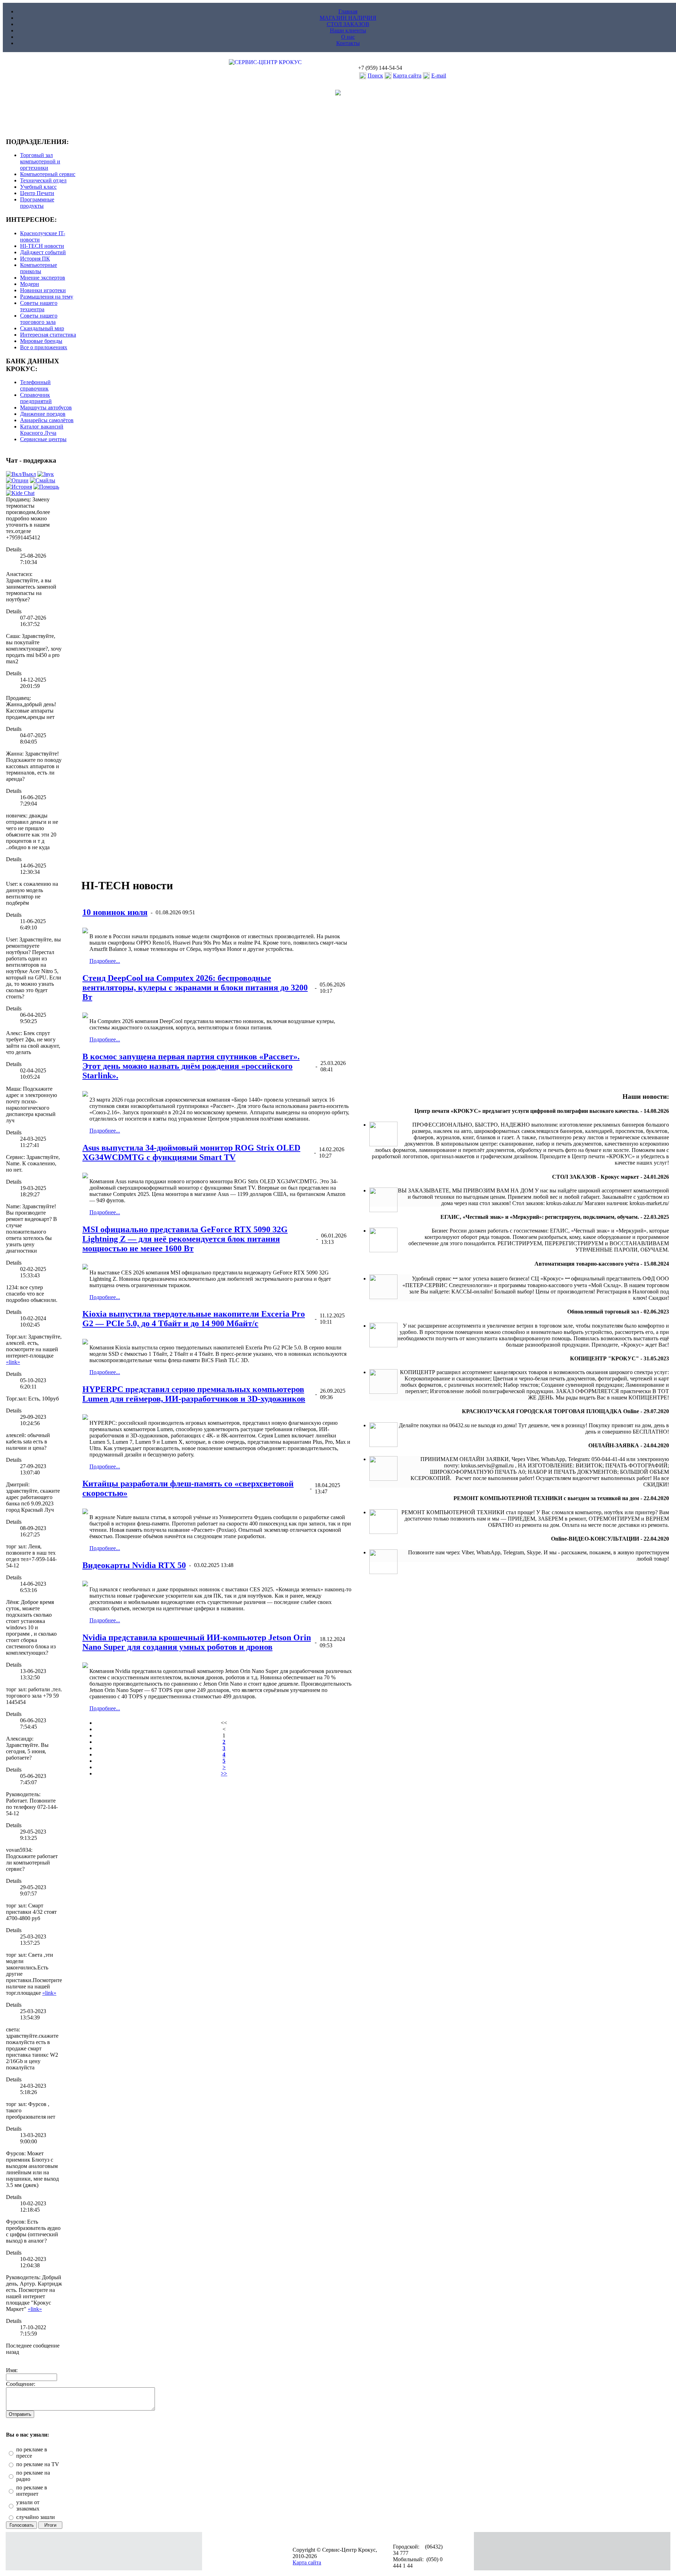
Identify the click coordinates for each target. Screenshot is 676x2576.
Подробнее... (105, 961)
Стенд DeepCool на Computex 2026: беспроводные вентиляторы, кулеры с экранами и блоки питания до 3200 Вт (195, 988)
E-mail (439, 76)
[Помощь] (46, 487)
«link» (13, 1362)
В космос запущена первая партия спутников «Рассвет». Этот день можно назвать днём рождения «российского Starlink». (191, 1066)
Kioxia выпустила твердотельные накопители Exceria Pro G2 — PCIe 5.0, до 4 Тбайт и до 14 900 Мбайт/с (194, 1319)
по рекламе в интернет (32, 2491)
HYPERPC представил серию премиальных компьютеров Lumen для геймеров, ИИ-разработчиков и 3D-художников (194, 1394)
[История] (19, 487)
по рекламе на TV (38, 2464)
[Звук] (46, 474)
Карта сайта (407, 76)
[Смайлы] (43, 480)
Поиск (375, 76)
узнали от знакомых (28, 2505)
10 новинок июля (115, 912)
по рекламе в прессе (32, 2453)
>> (224, 1773)
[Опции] (17, 480)
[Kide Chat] (20, 493)
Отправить (20, 2414)
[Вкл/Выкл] (21, 474)
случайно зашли (36, 2517)
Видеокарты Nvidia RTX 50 (134, 1565)
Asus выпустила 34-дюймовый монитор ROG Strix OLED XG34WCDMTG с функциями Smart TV (191, 1152)
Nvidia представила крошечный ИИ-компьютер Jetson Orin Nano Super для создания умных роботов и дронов (197, 1642)
